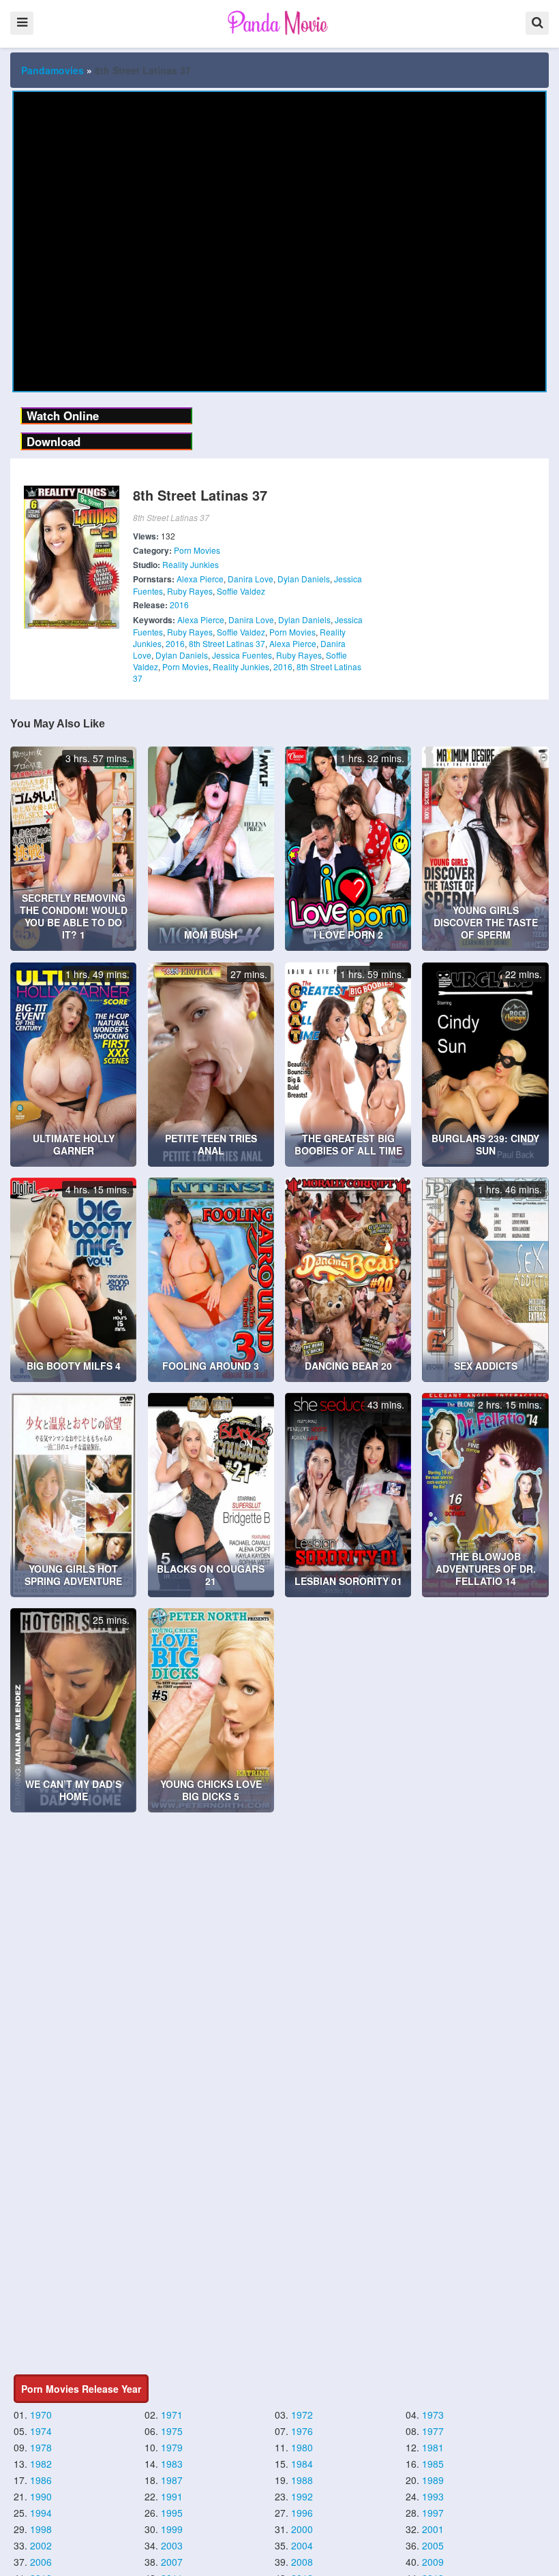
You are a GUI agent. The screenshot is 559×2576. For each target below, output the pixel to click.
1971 (172, 2415)
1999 (172, 2529)
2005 (433, 2545)
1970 (41, 2415)
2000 (302, 2529)
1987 (172, 2480)
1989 (433, 2480)
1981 (433, 2447)
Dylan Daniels (304, 579)
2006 (41, 2562)
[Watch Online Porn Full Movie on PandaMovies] (279, 22)
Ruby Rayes (190, 591)
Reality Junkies (191, 564)
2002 (41, 2545)
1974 (41, 2431)
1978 (41, 2447)
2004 (302, 2545)
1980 (302, 2447)
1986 (41, 2480)
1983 (172, 2464)
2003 (172, 2545)
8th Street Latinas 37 (227, 643)
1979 (172, 2447)
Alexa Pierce (200, 579)
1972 (302, 2415)
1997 (433, 2513)
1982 (41, 2464)
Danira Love (251, 579)
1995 (172, 2513)
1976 (302, 2431)
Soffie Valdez (241, 591)
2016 (179, 604)
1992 (302, 2496)
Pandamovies (52, 70)
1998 (41, 2529)
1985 (433, 2464)
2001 (433, 2529)
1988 (302, 2480)
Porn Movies (197, 550)
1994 (41, 2513)
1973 (433, 2415)
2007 (172, 2562)
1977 (433, 2431)
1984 (302, 2464)
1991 (172, 2496)
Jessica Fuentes (242, 655)
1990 (41, 2496)
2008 (302, 2562)
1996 (302, 2513)
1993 (433, 2496)
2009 (433, 2562)
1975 (172, 2431)
